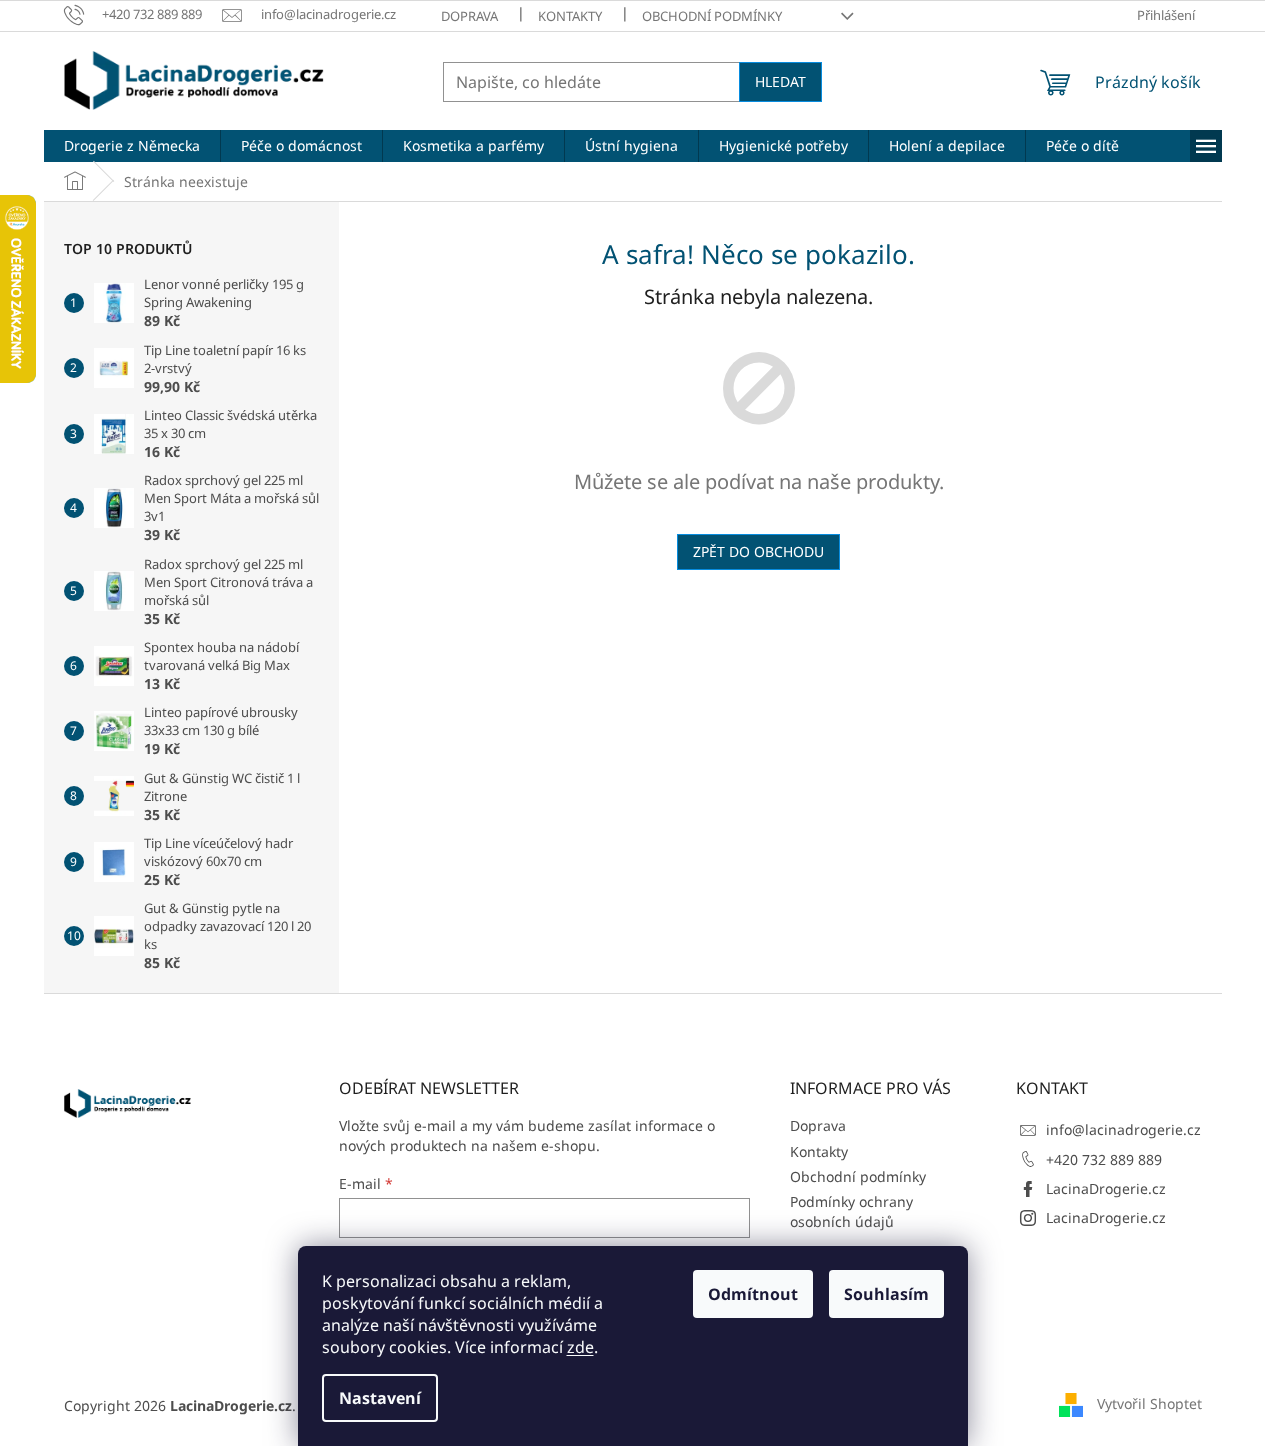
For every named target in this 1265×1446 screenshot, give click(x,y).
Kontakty (570, 16)
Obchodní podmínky (712, 16)
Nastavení (380, 1398)
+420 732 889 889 (1104, 1159)
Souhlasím (886, 1294)
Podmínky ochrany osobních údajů (851, 1211)
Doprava (469, 16)
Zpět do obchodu (758, 551)
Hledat (780, 81)
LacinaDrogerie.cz (1106, 1188)
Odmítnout (753, 1294)
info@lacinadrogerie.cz (1123, 1129)
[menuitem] (132, 146)
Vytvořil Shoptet (1149, 1403)
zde (580, 1347)
